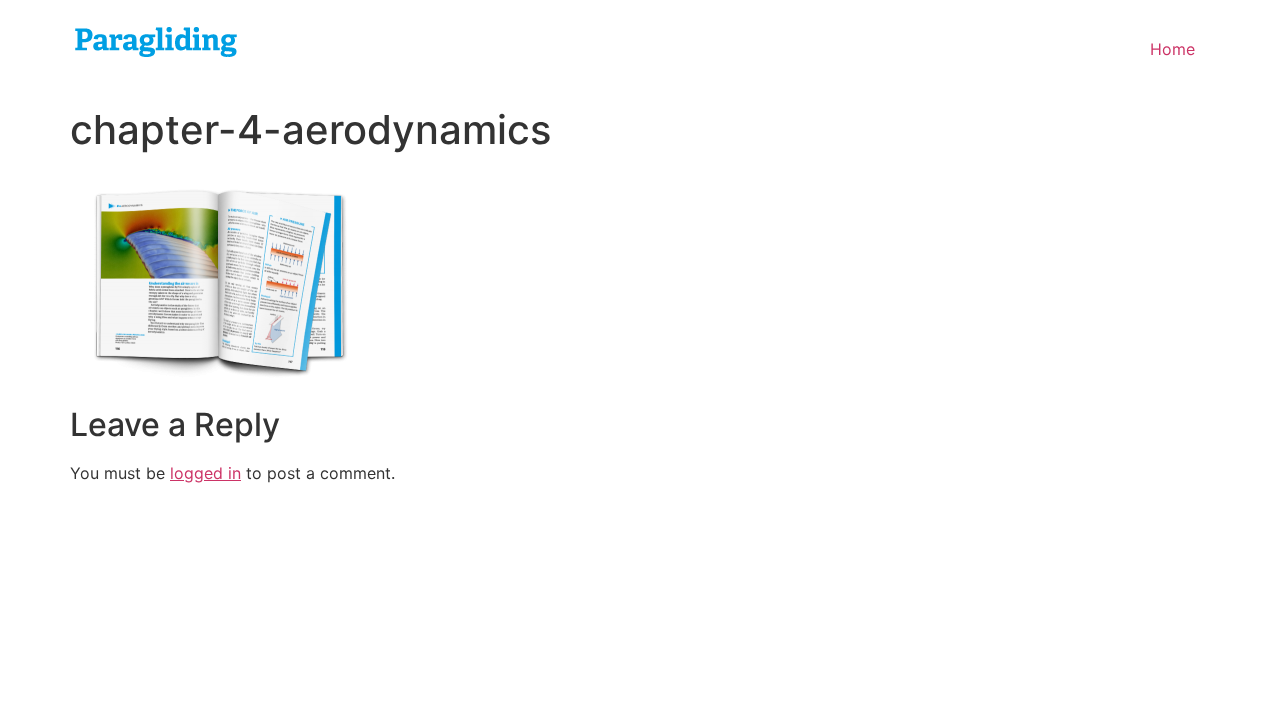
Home (1172, 49)
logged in (205, 473)
